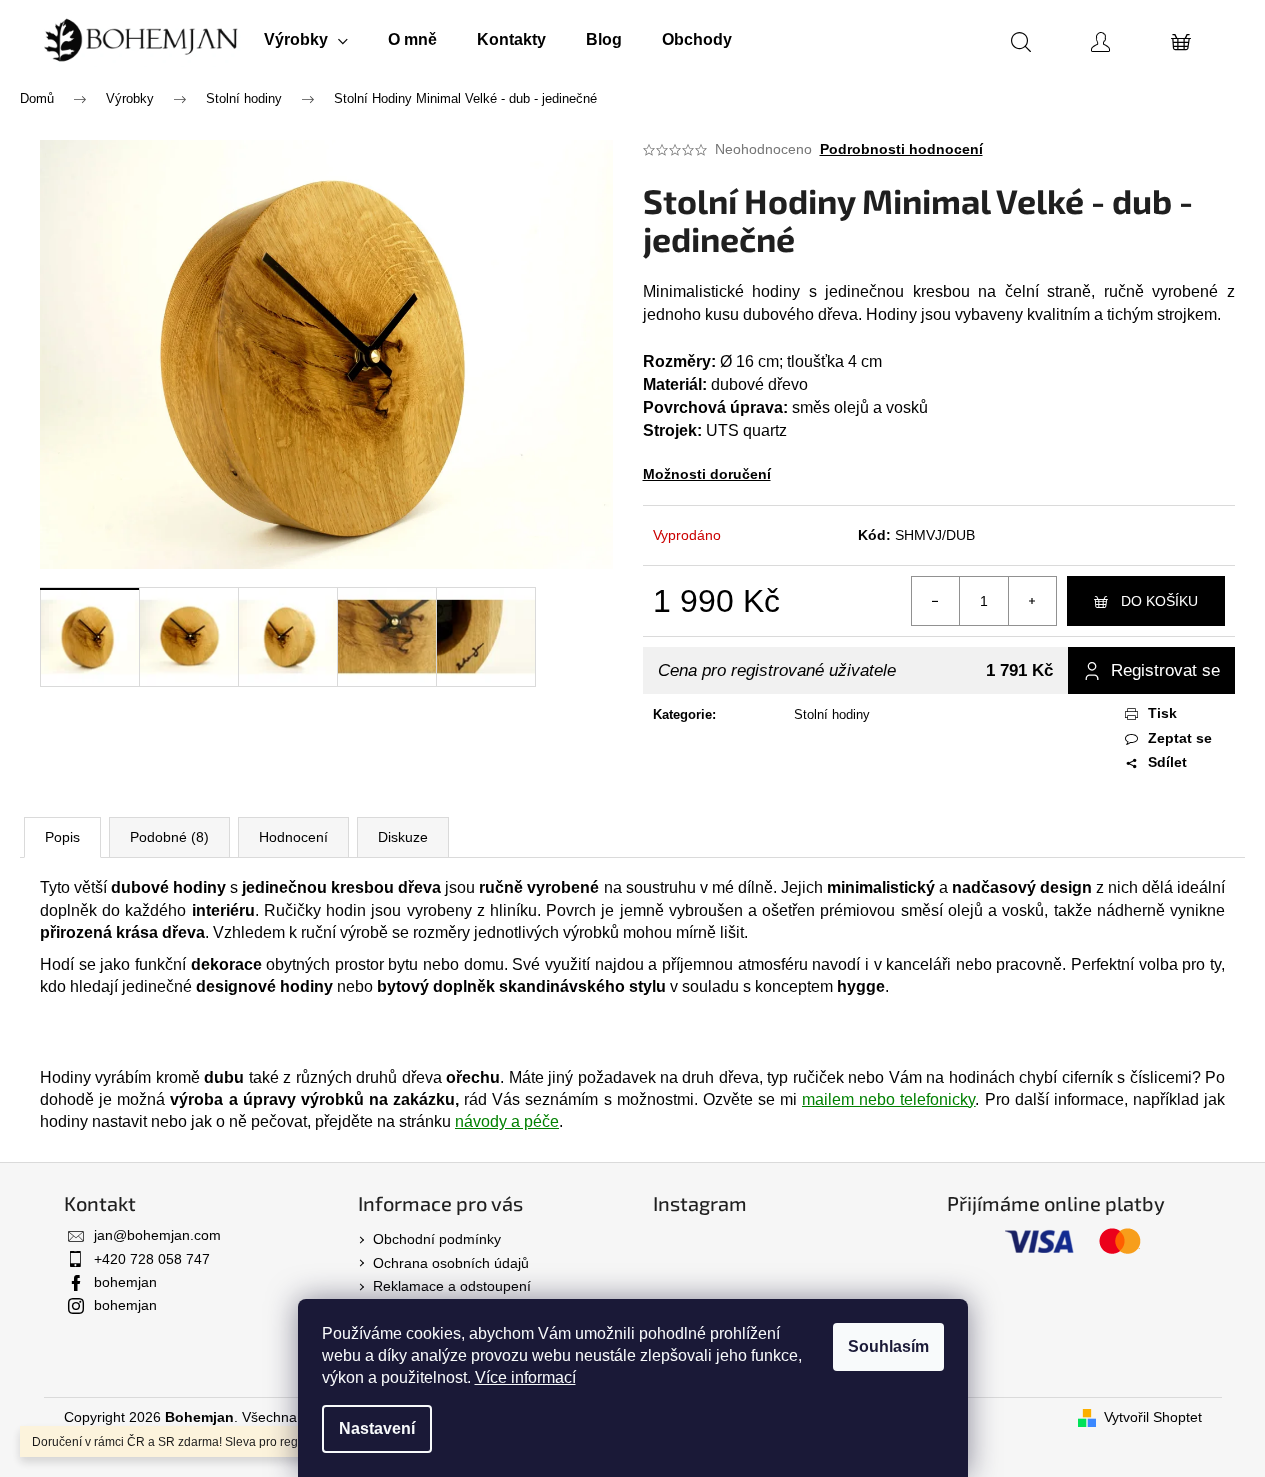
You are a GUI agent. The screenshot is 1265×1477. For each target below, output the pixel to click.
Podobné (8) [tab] (169, 837)
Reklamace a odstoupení (452, 1286)
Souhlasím (888, 1346)
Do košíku (1159, 601)
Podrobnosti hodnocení (901, 149)
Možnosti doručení (707, 474)
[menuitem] (306, 40)
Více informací (525, 1377)
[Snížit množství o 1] (936, 601)
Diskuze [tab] (403, 837)
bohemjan (125, 1282)
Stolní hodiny (832, 714)
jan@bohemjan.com (157, 1235)
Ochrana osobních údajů (451, 1263)
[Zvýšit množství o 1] (1032, 601)
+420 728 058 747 (152, 1259)
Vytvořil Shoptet (1153, 1417)
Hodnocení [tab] (293, 837)
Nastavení (377, 1428)
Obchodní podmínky (437, 1239)
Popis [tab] (62, 837)
